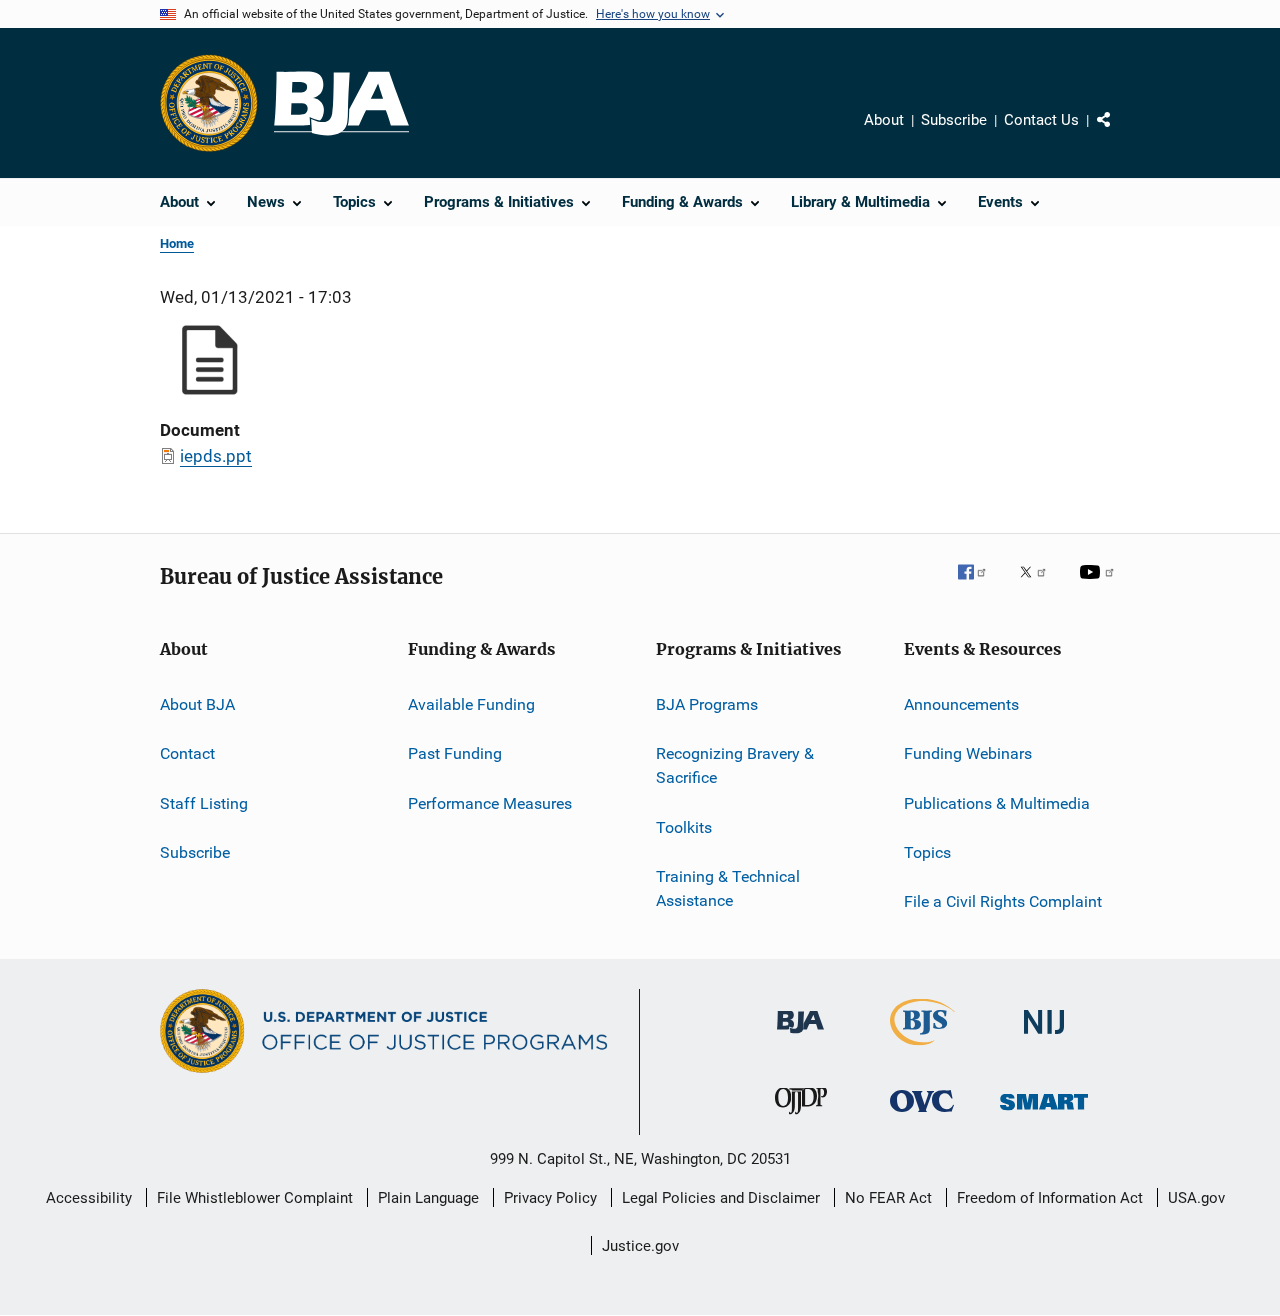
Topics (927, 852)
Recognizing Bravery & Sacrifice (735, 765)
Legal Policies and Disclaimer (721, 1198)
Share (1120, 134)
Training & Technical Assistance (728, 888)
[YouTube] (1100, 586)
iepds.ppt (216, 456)
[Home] (341, 103)
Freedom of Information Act (1050, 1198)
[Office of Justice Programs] (209, 103)
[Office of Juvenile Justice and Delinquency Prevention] (801, 1118)
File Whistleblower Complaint (255, 1198)
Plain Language (428, 1198)
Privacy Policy (550, 1198)
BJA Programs (707, 704)
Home (177, 243)
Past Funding (455, 753)
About (884, 120)
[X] (1040, 586)
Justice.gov (640, 1246)
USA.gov (1196, 1198)
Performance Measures (490, 803)
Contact (187, 753)
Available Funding (471, 704)
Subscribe (954, 120)
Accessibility (89, 1198)
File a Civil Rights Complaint (1003, 901)
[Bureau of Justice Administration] (800, 1037)
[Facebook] (980, 586)
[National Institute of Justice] (1044, 1037)
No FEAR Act (888, 1198)
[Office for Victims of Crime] (922, 1115)
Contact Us (1041, 120)
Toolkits (684, 826)
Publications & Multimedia (997, 803)
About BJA (197, 704)
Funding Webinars (968, 753)
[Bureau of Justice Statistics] (922, 1049)
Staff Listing (204, 803)
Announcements (961, 704)
